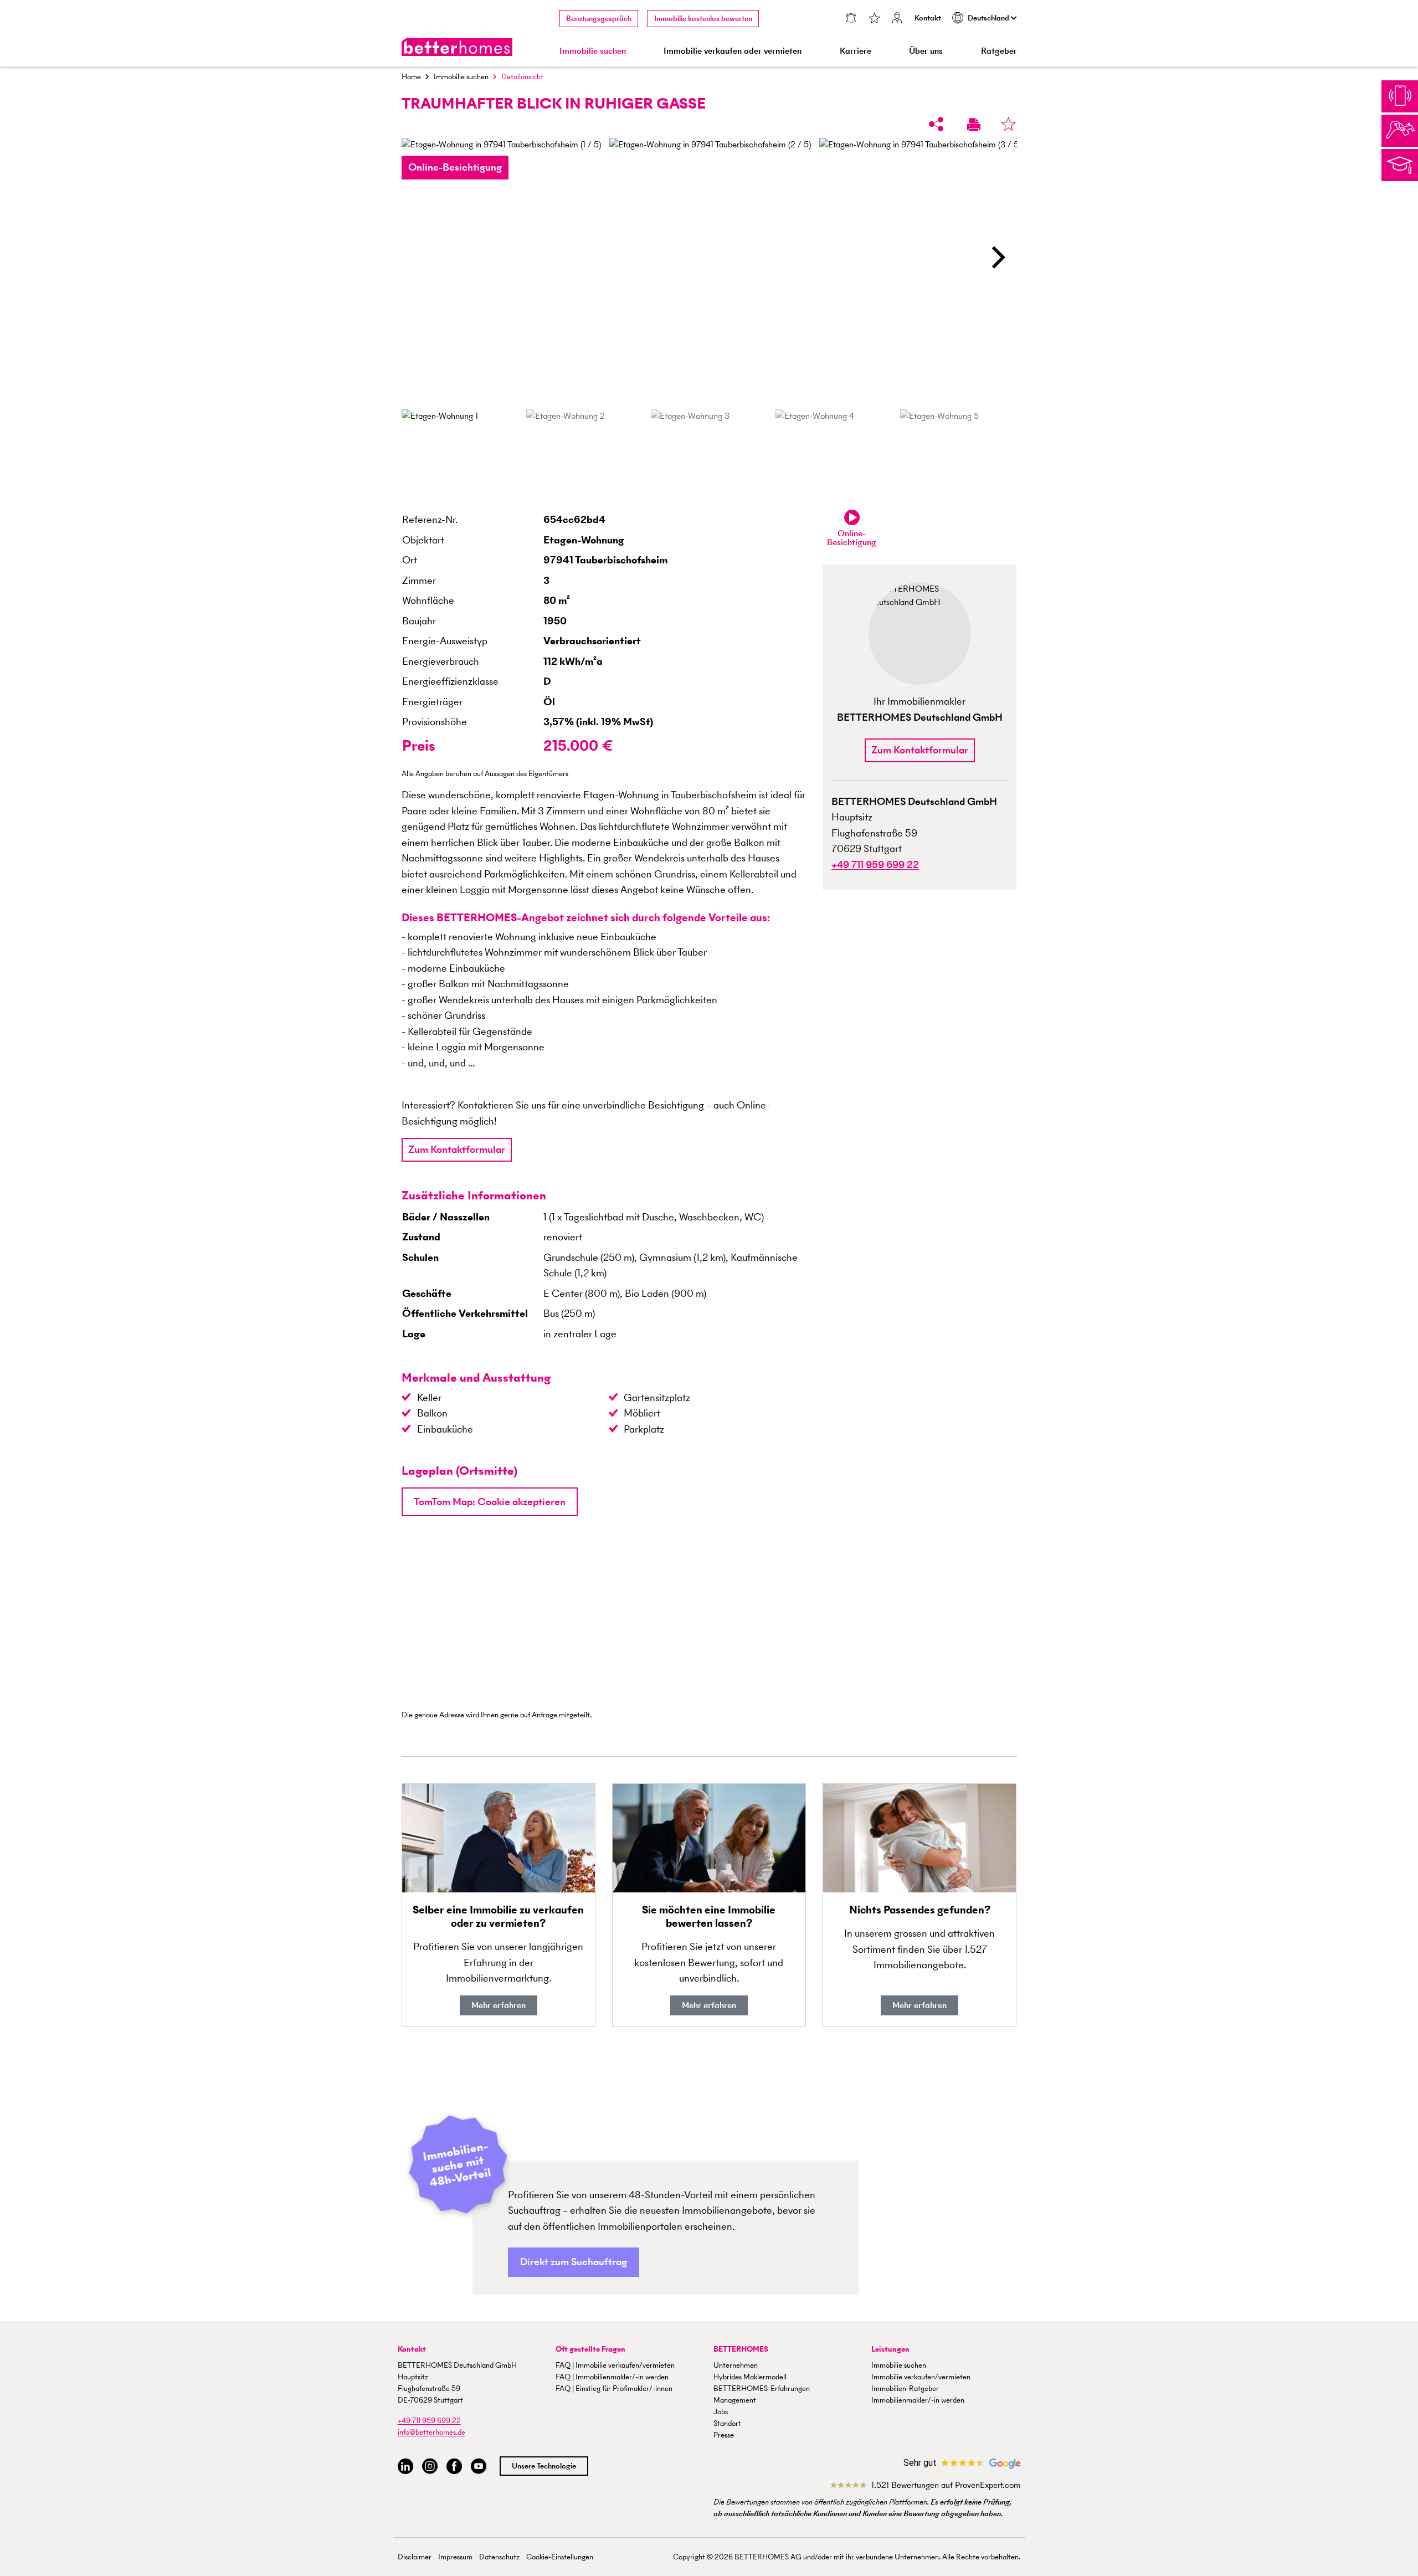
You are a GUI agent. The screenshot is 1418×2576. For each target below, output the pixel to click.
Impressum (455, 2557)
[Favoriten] (874, 19)
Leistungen (890, 2349)
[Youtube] (479, 2467)
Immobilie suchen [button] (593, 51)
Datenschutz (499, 2557)
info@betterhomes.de (431, 2432)
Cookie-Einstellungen (560, 2557)
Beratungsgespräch (599, 19)
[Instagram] (430, 2467)
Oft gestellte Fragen (590, 2349)
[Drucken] (974, 124)
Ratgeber (999, 51)
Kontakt (928, 18)
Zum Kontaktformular (457, 1149)
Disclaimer (415, 2557)
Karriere (856, 51)
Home (411, 77)
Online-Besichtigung (455, 167)
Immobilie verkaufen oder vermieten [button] (733, 51)
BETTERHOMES (741, 2349)
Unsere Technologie (544, 2466)
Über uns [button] (926, 51)
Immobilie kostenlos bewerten (703, 19)
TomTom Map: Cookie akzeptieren (490, 1502)
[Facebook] (454, 2467)
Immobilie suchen (461, 77)
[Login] (897, 19)
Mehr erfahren (499, 2005)
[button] (998, 257)
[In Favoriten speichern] (1008, 124)
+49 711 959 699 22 (429, 2421)
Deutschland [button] (989, 18)
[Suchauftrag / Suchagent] (851, 19)
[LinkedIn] (405, 2467)
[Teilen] (936, 124)
